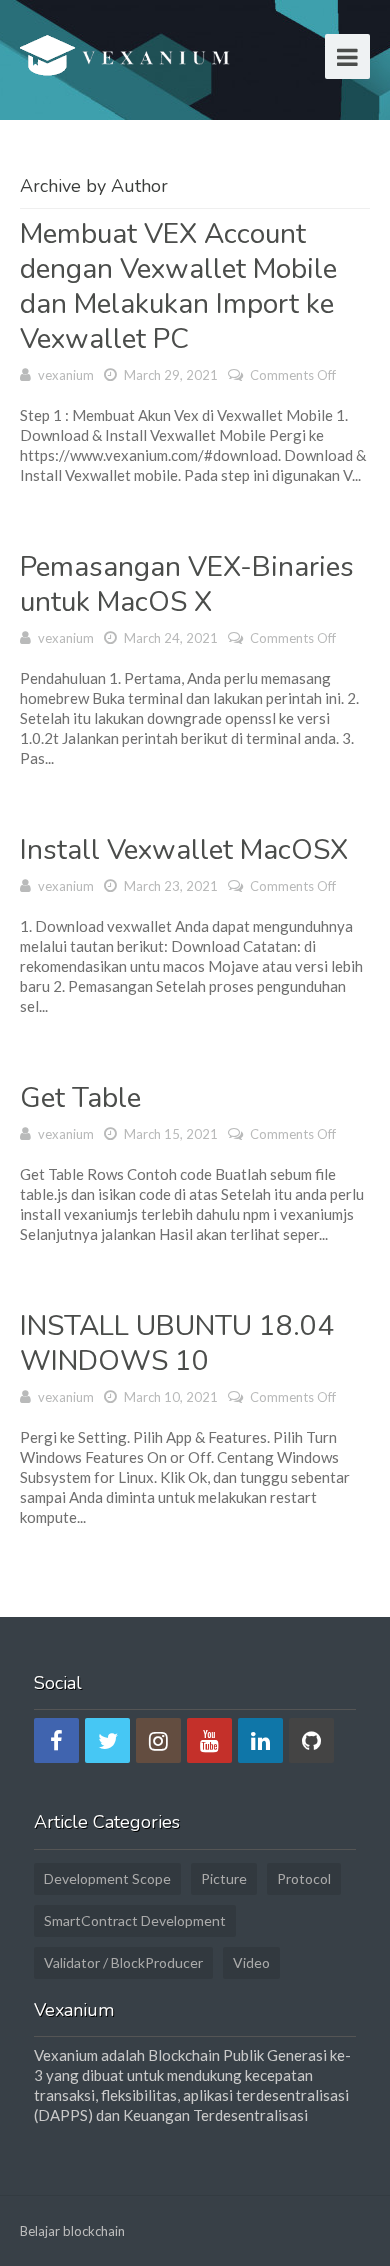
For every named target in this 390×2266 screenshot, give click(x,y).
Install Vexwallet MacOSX (184, 850)
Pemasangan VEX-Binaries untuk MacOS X (187, 584)
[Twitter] (107, 1740)
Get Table (80, 1098)
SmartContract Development (135, 1920)
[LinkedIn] (260, 1740)
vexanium (66, 375)
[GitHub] (311, 1740)
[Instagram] (158, 1740)
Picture (224, 1878)
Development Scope (107, 1878)
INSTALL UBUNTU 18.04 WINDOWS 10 (177, 1343)
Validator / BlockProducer (123, 1962)
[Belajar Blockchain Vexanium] (128, 59)
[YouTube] (209, 1740)
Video (251, 1962)
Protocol (304, 1878)
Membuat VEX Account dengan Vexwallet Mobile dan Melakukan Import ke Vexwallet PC (178, 286)
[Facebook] (56, 1740)
